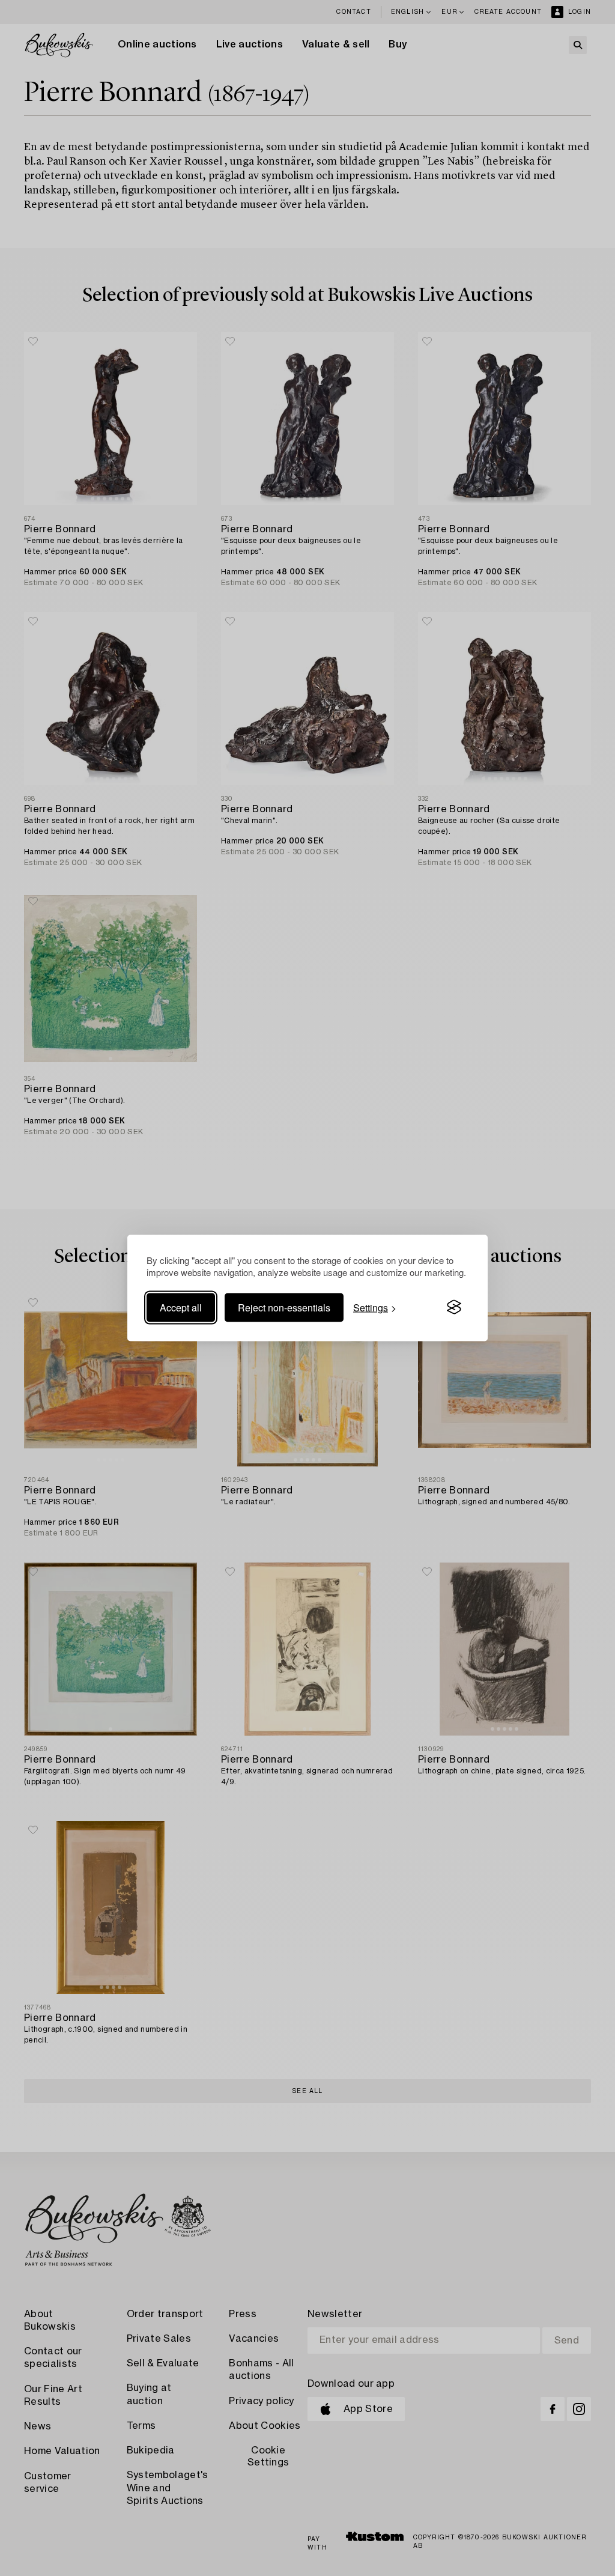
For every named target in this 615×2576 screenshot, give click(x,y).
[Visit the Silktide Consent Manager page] (454, 1307)
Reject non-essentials (284, 1307)
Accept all (181, 1307)
